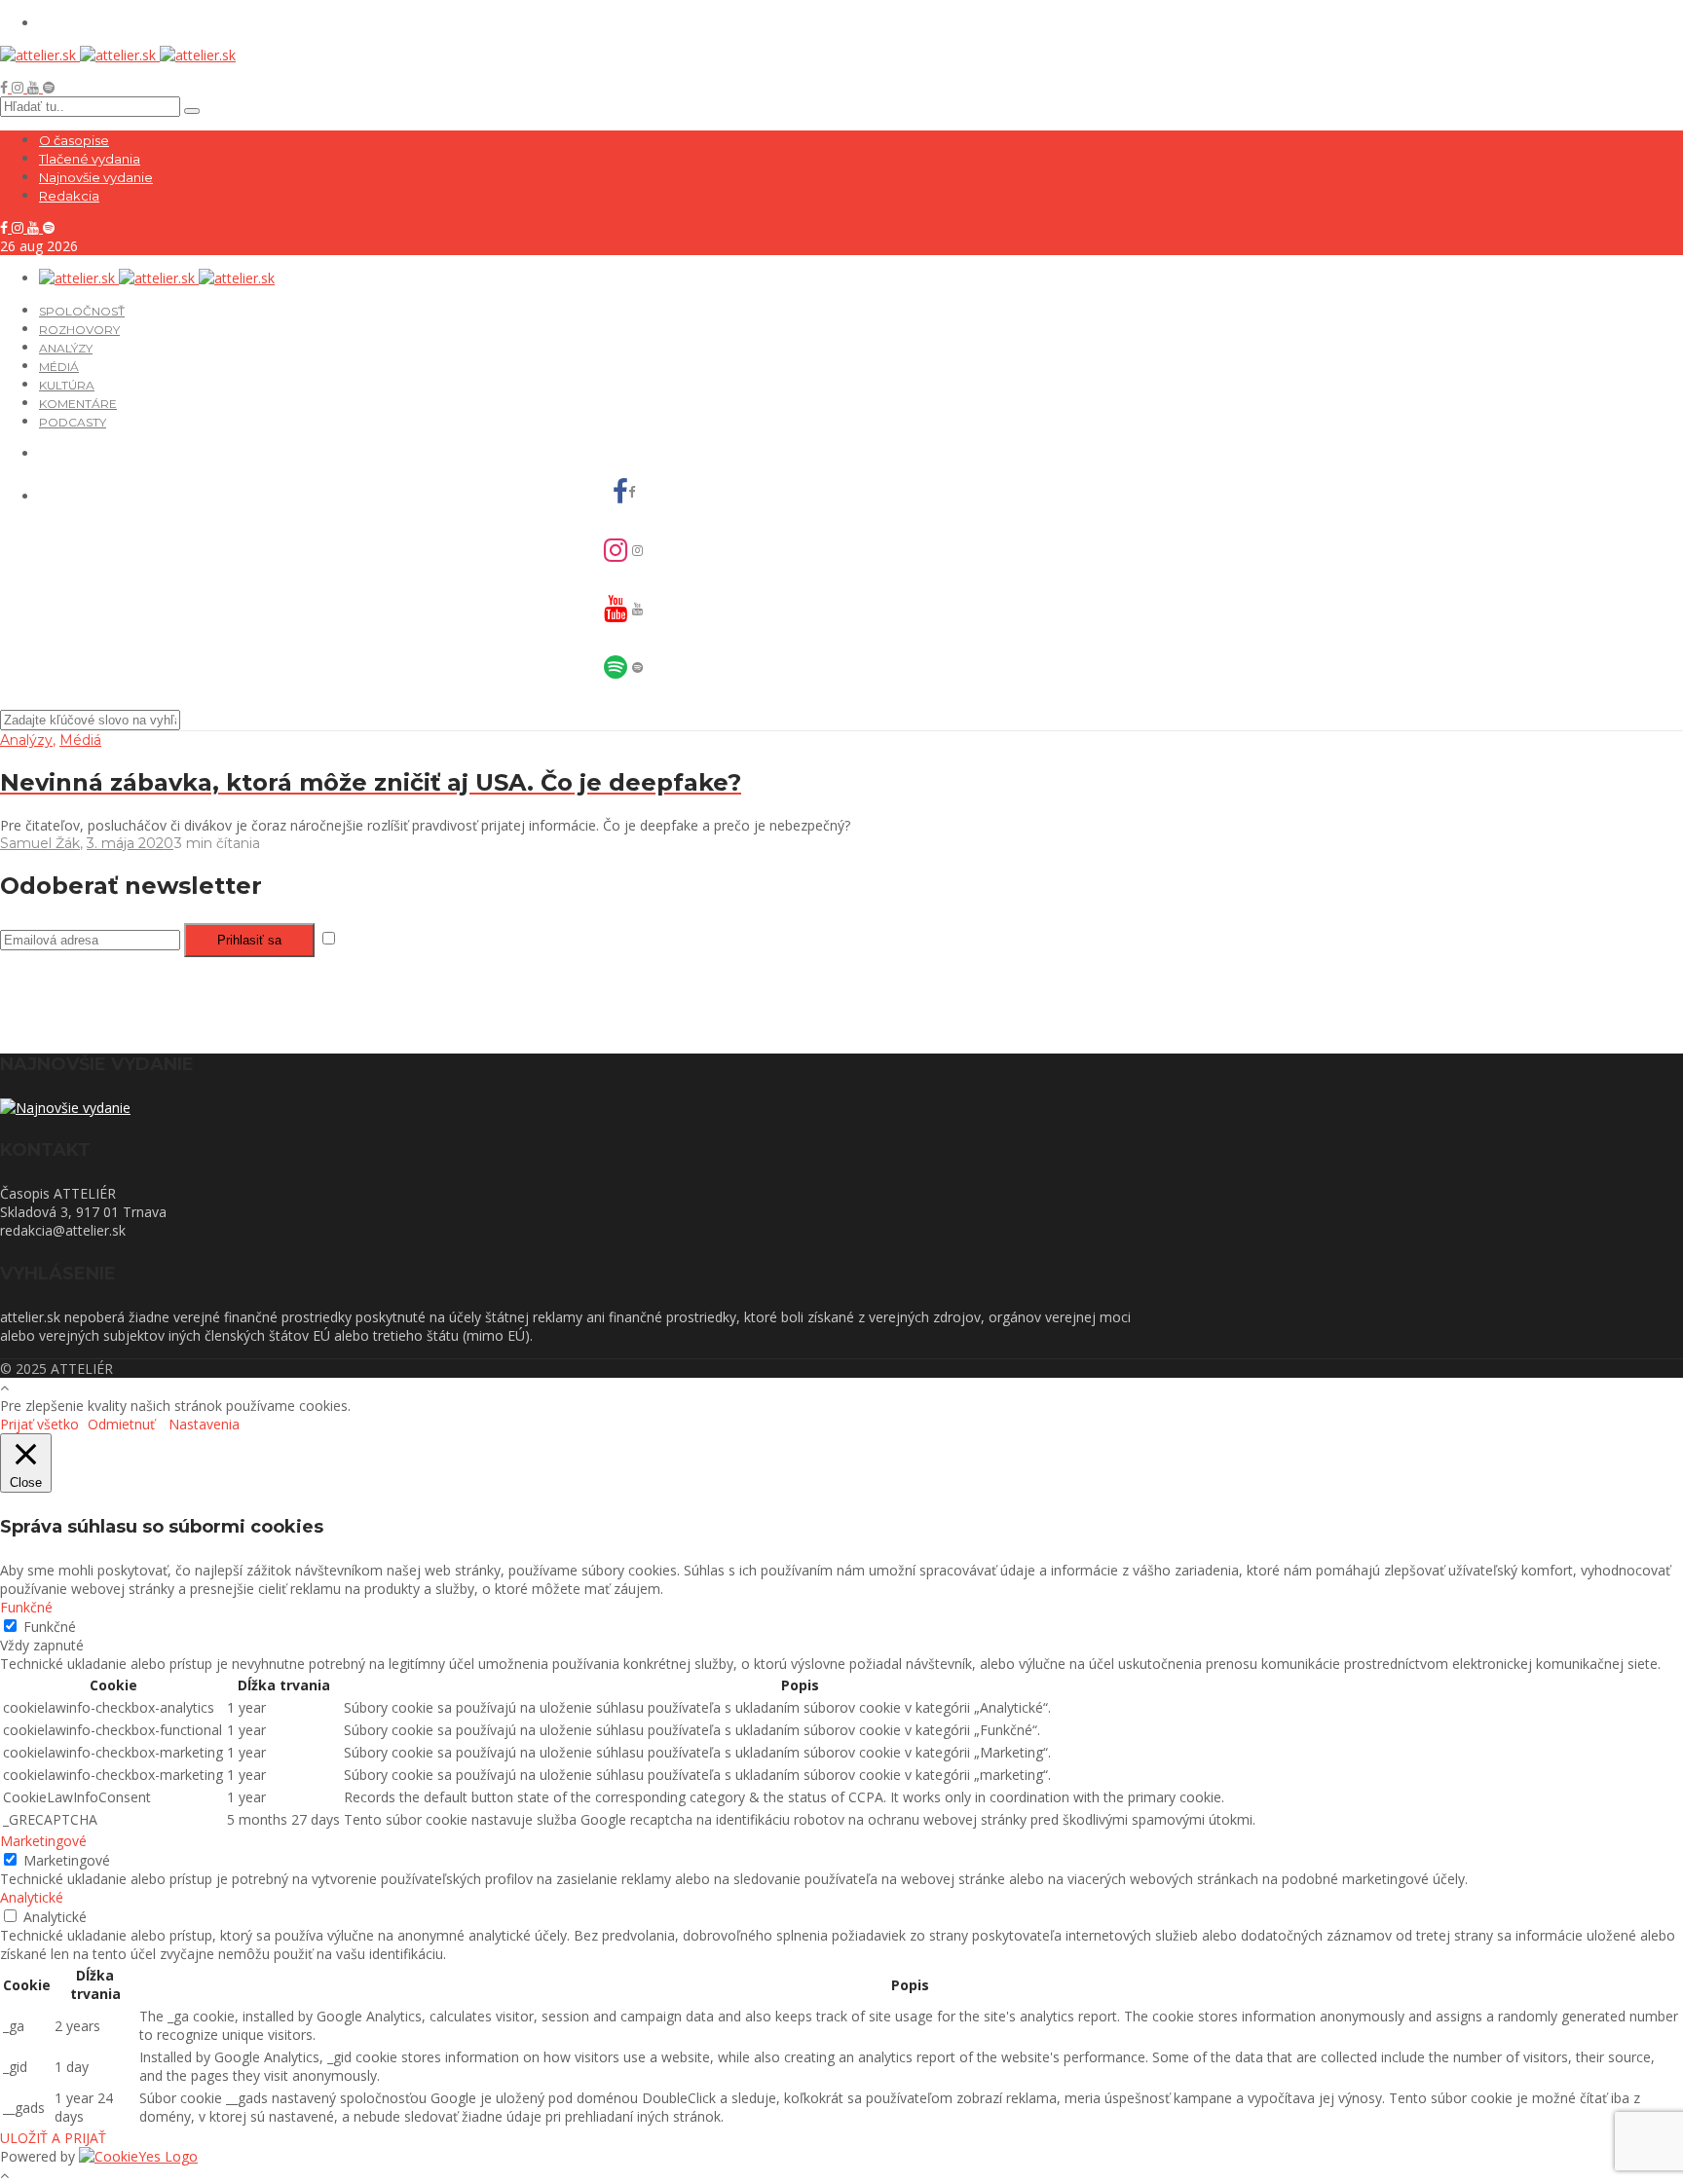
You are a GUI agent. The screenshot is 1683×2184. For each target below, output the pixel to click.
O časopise (74, 140)
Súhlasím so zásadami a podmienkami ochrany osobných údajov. (545, 939)
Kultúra (67, 385)
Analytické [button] (32, 1897)
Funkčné (50, 1627)
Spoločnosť (82, 311)
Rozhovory (79, 330)
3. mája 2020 (130, 843)
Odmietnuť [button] (121, 1424)
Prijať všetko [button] (39, 1424)
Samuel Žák (40, 843)
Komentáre (78, 404)
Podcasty (73, 422)
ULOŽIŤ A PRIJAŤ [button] (53, 2138)
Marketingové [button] (43, 1841)
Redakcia (69, 196)
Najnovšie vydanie (96, 177)
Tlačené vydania (90, 159)
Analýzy (66, 348)
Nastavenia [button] (204, 1424)
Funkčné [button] (26, 1607)
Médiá (59, 367)
